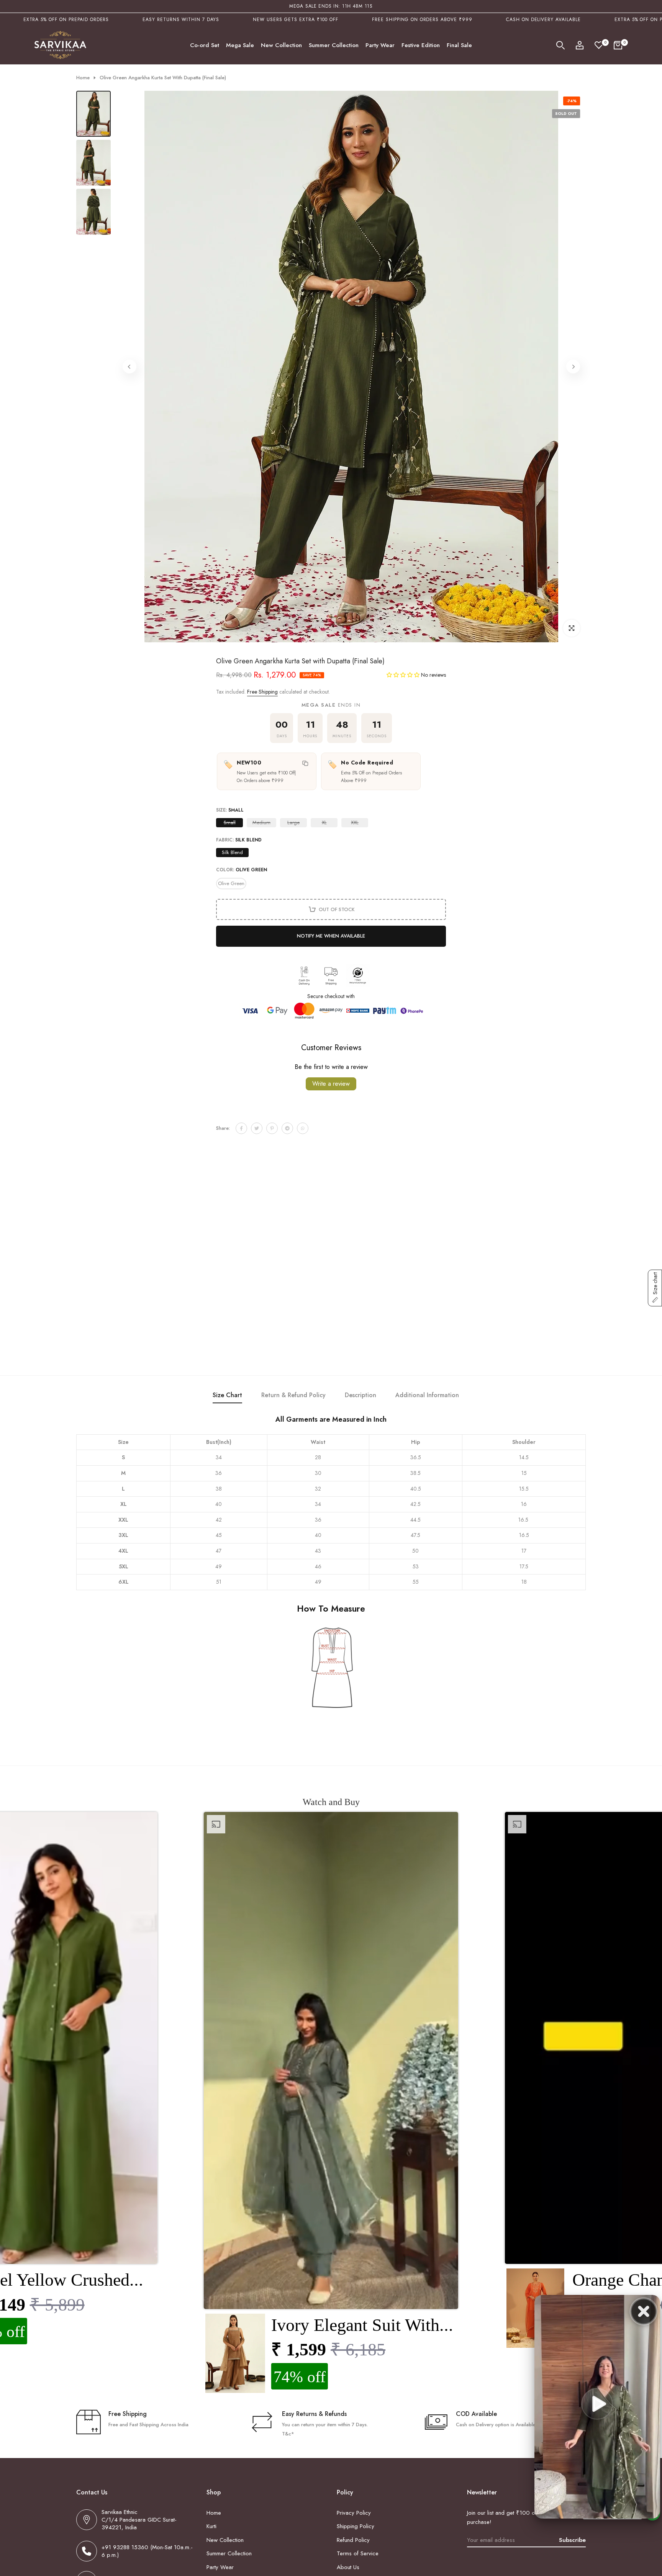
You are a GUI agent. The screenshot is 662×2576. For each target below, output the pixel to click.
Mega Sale (240, 45)
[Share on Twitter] (257, 1128)
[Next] (573, 367)
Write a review (331, 1084)
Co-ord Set (205, 45)
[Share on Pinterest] (272, 1128)
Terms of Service (358, 2553)
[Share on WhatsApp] (303, 1128)
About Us (348, 2567)
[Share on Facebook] (241, 1128)
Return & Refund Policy (293, 1395)
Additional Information (427, 1395)
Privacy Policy (354, 2513)
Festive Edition (421, 45)
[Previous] (129, 367)
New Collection (281, 45)
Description (360, 1395)
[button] (404, 675)
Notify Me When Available (331, 936)
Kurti (211, 2526)
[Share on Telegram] (287, 1128)
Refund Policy (353, 2540)
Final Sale (459, 45)
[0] (599, 45)
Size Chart (227, 1395)
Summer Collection (334, 45)
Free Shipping (262, 692)
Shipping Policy (356, 2526)
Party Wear (380, 45)
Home (83, 78)
